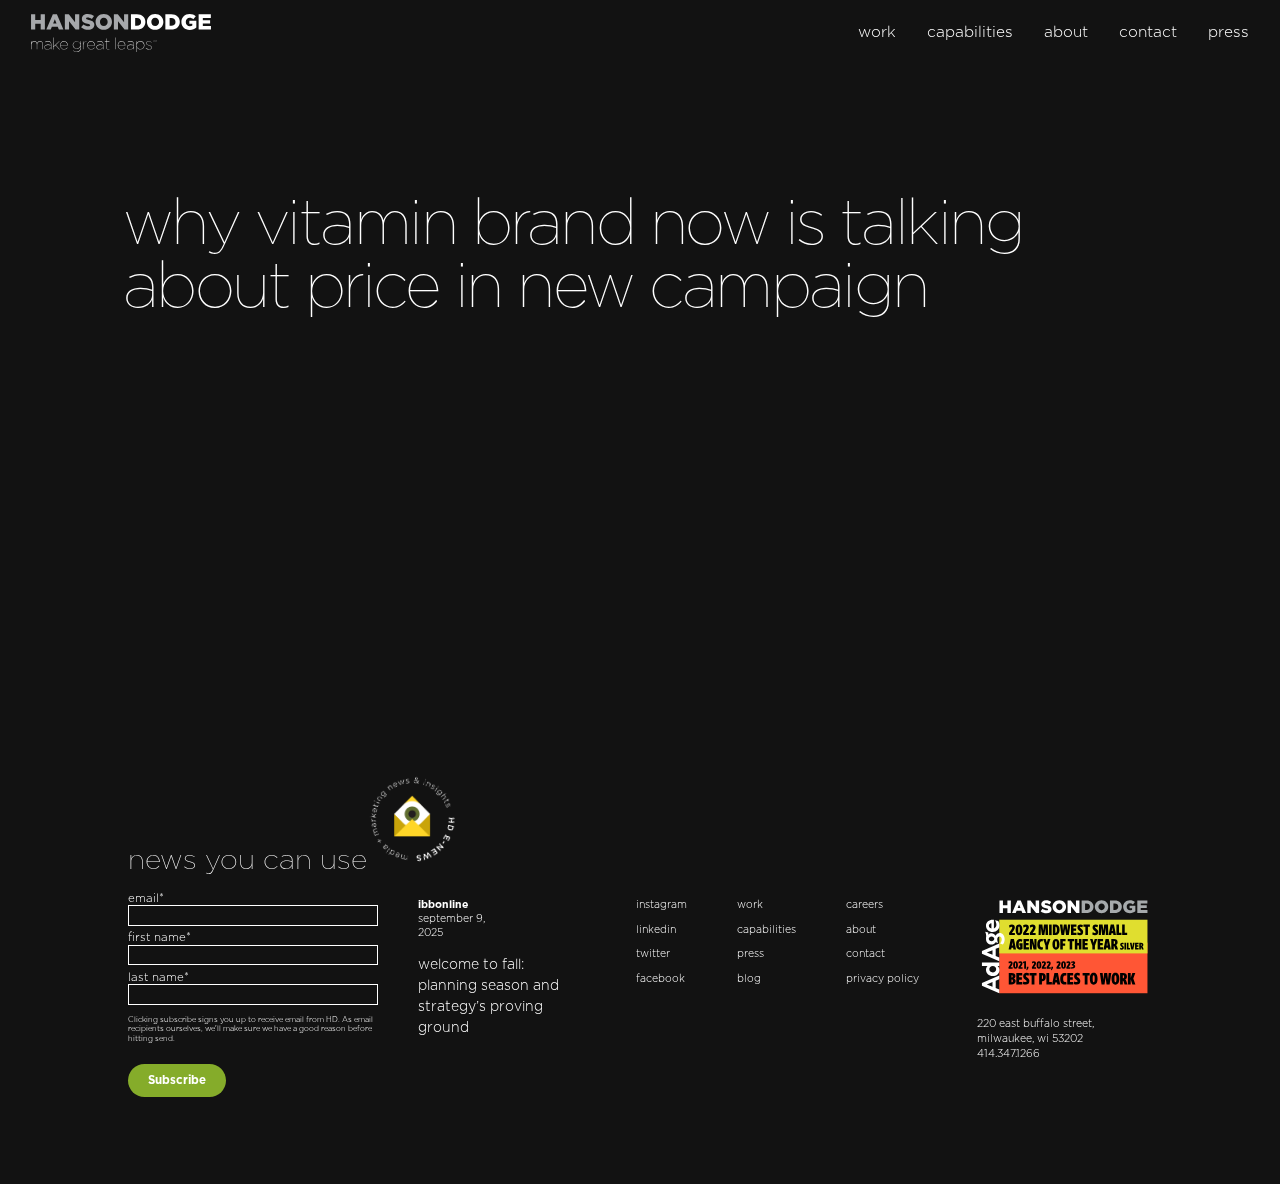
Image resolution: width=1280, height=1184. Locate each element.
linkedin (656, 930)
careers (864, 905)
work (877, 32)
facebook (660, 979)
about (1066, 32)
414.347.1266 (1008, 1054)
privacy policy (882, 979)
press (1228, 32)
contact (1148, 32)
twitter (653, 954)
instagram (661, 905)
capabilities (970, 32)
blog (749, 979)
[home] (121, 33)
